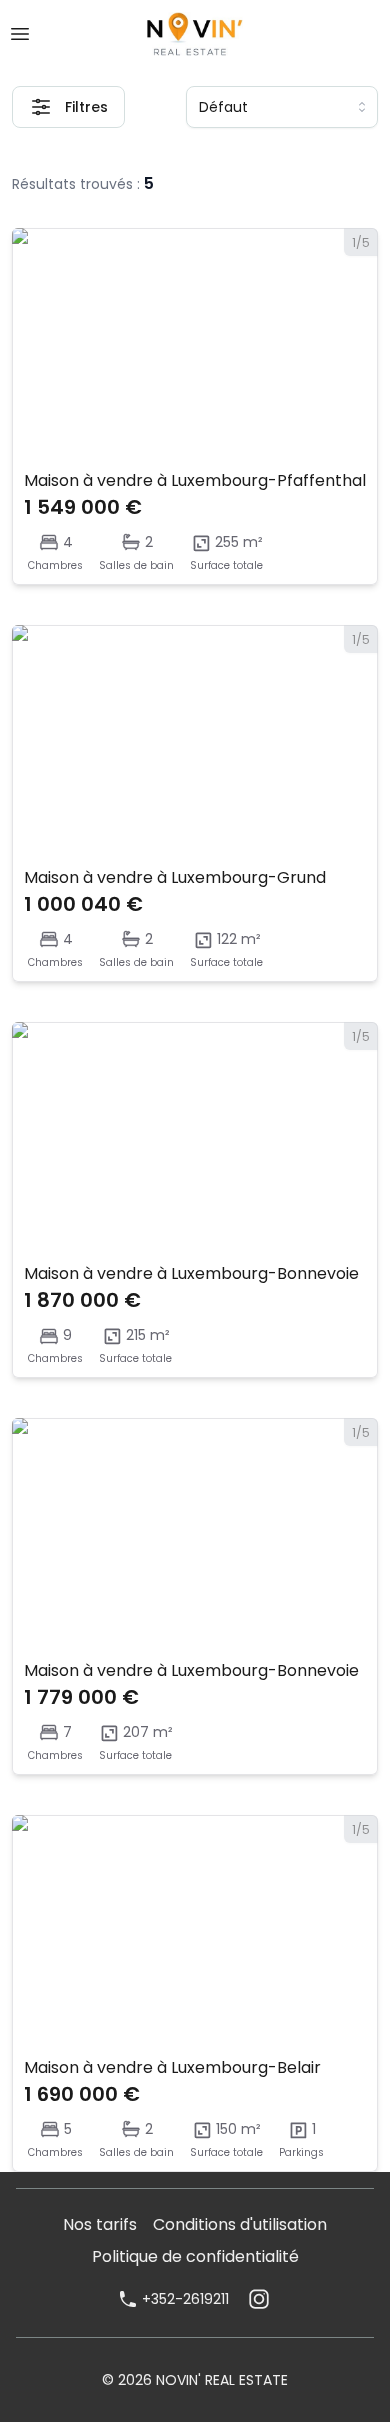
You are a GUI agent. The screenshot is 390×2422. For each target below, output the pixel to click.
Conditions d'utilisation (240, 2224)
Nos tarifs (100, 2224)
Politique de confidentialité (195, 2256)
